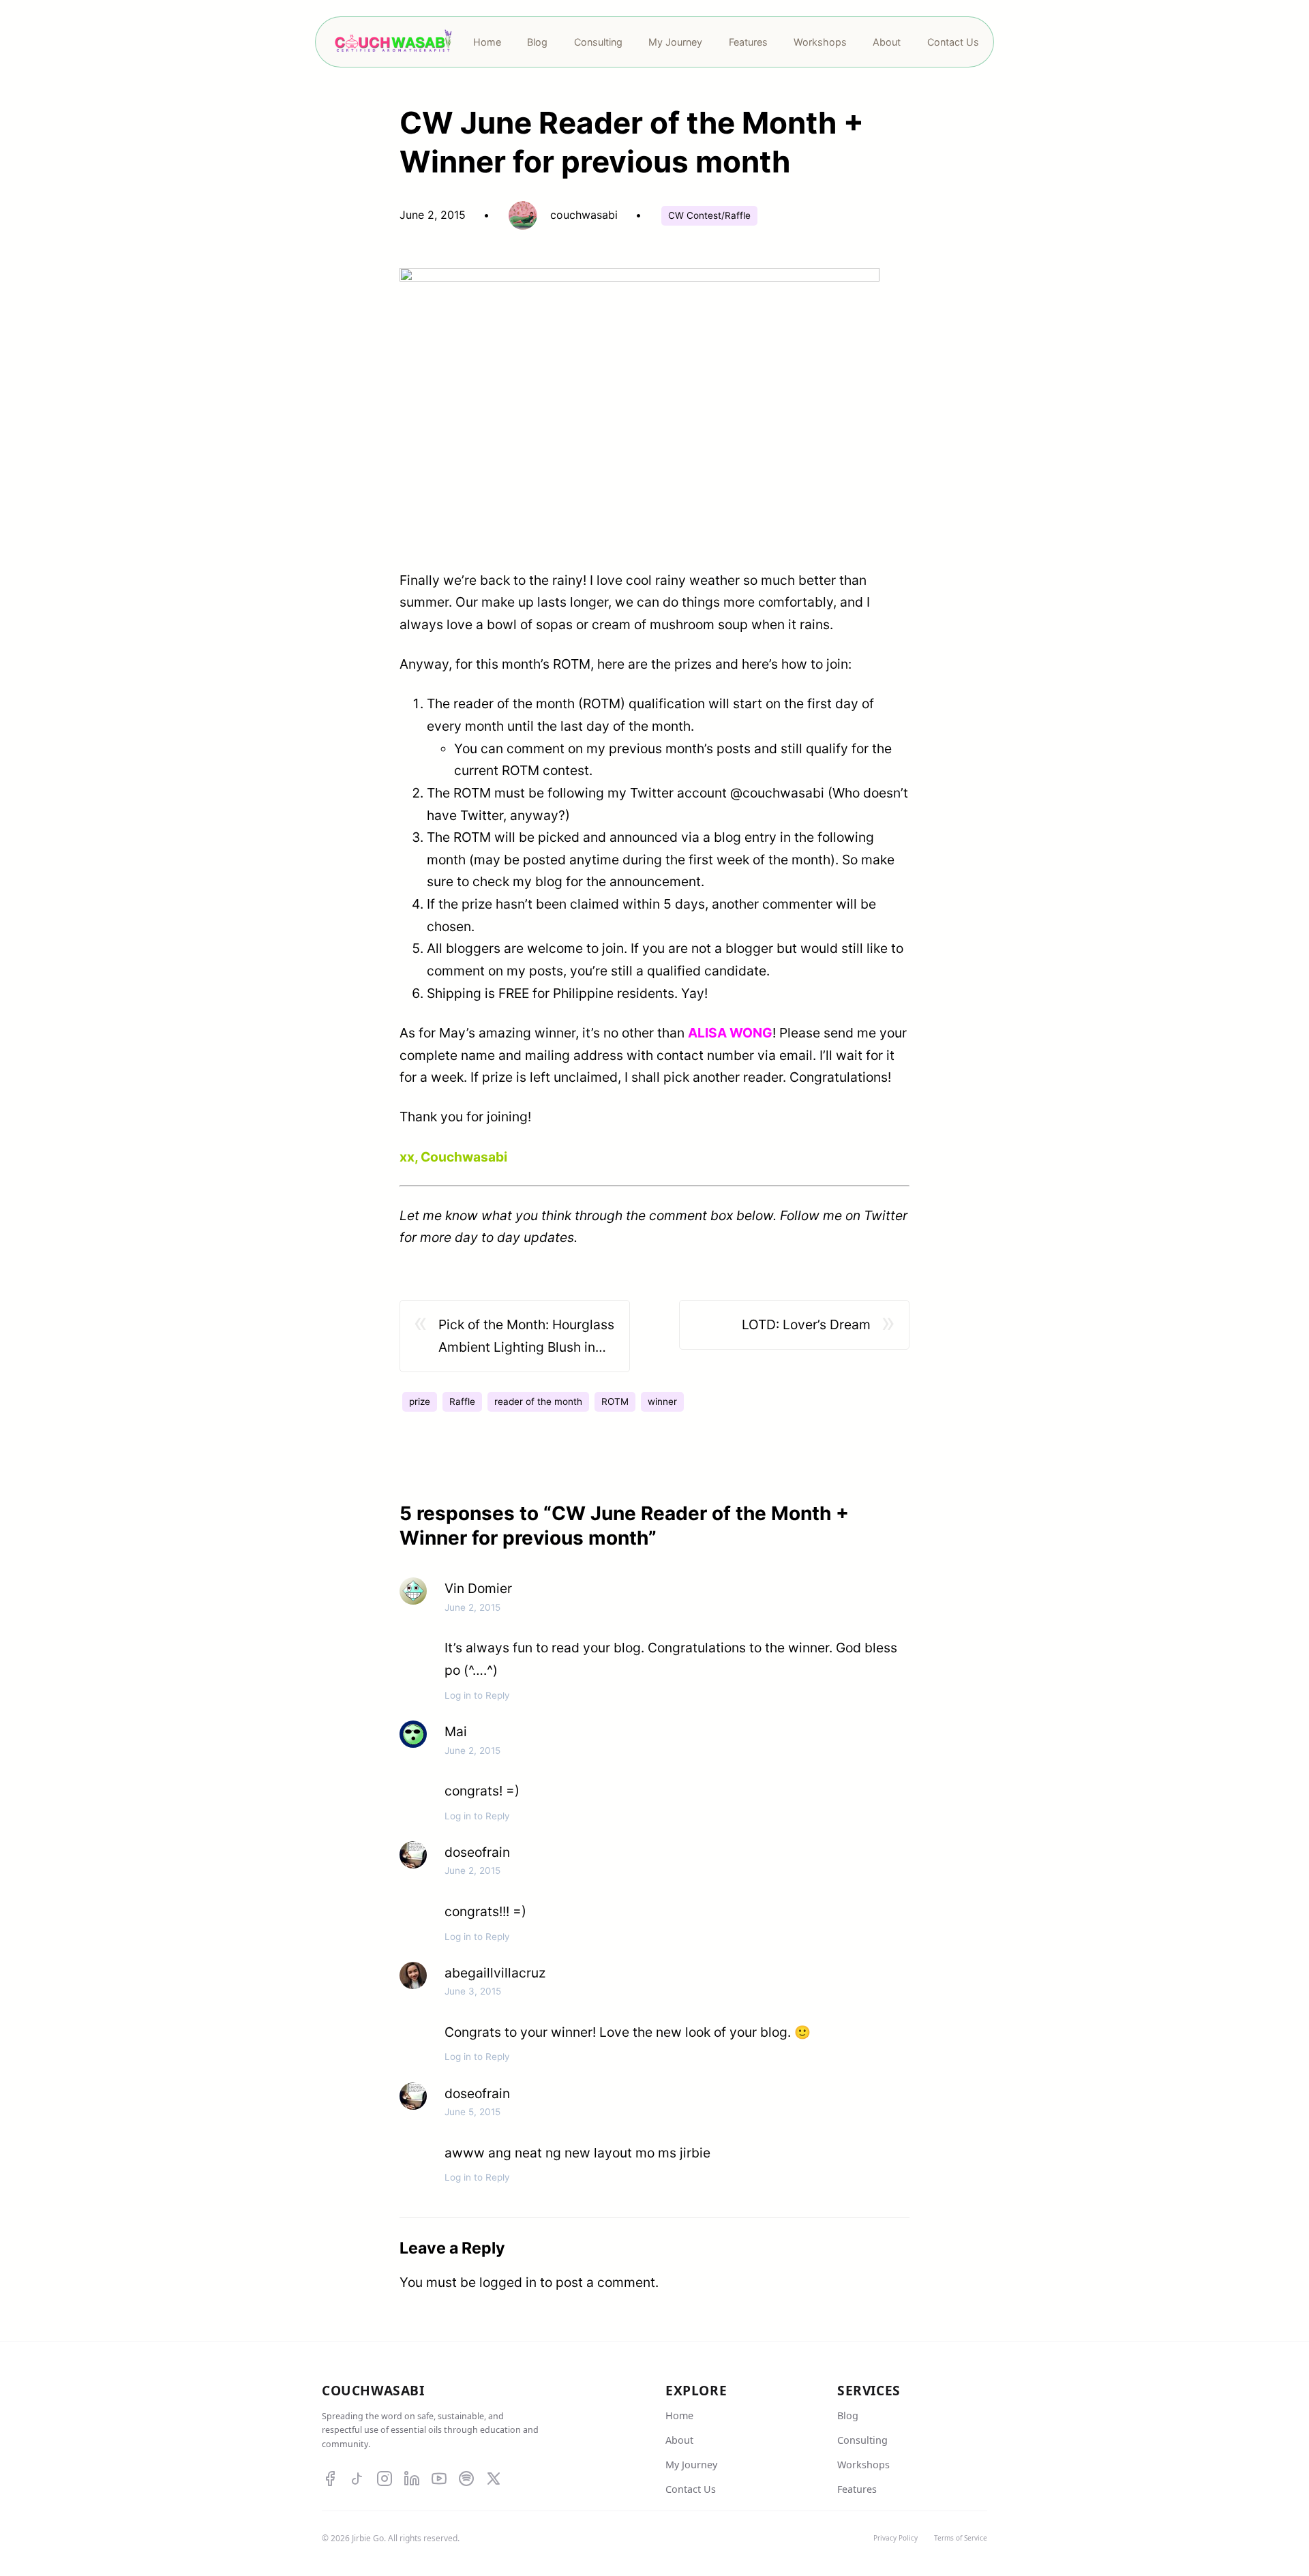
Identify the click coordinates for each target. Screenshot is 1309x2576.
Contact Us (691, 2489)
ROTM (615, 1401)
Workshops (863, 2465)
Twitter (886, 1215)
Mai (456, 1731)
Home (679, 2415)
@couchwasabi (777, 793)
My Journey (691, 2465)
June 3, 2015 (473, 1991)
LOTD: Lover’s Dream (806, 1324)
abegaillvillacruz (495, 1973)
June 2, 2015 (472, 1607)
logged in (508, 2282)
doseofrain (477, 1852)
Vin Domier (478, 1588)
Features (857, 2489)
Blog (848, 2415)
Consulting (862, 2440)
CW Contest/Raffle (709, 215)
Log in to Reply (477, 1695)
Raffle (462, 1401)
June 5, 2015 (472, 2112)
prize (420, 1401)
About (679, 2440)
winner (662, 1401)
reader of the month (538, 1401)
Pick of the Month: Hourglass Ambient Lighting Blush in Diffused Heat (526, 1337)
